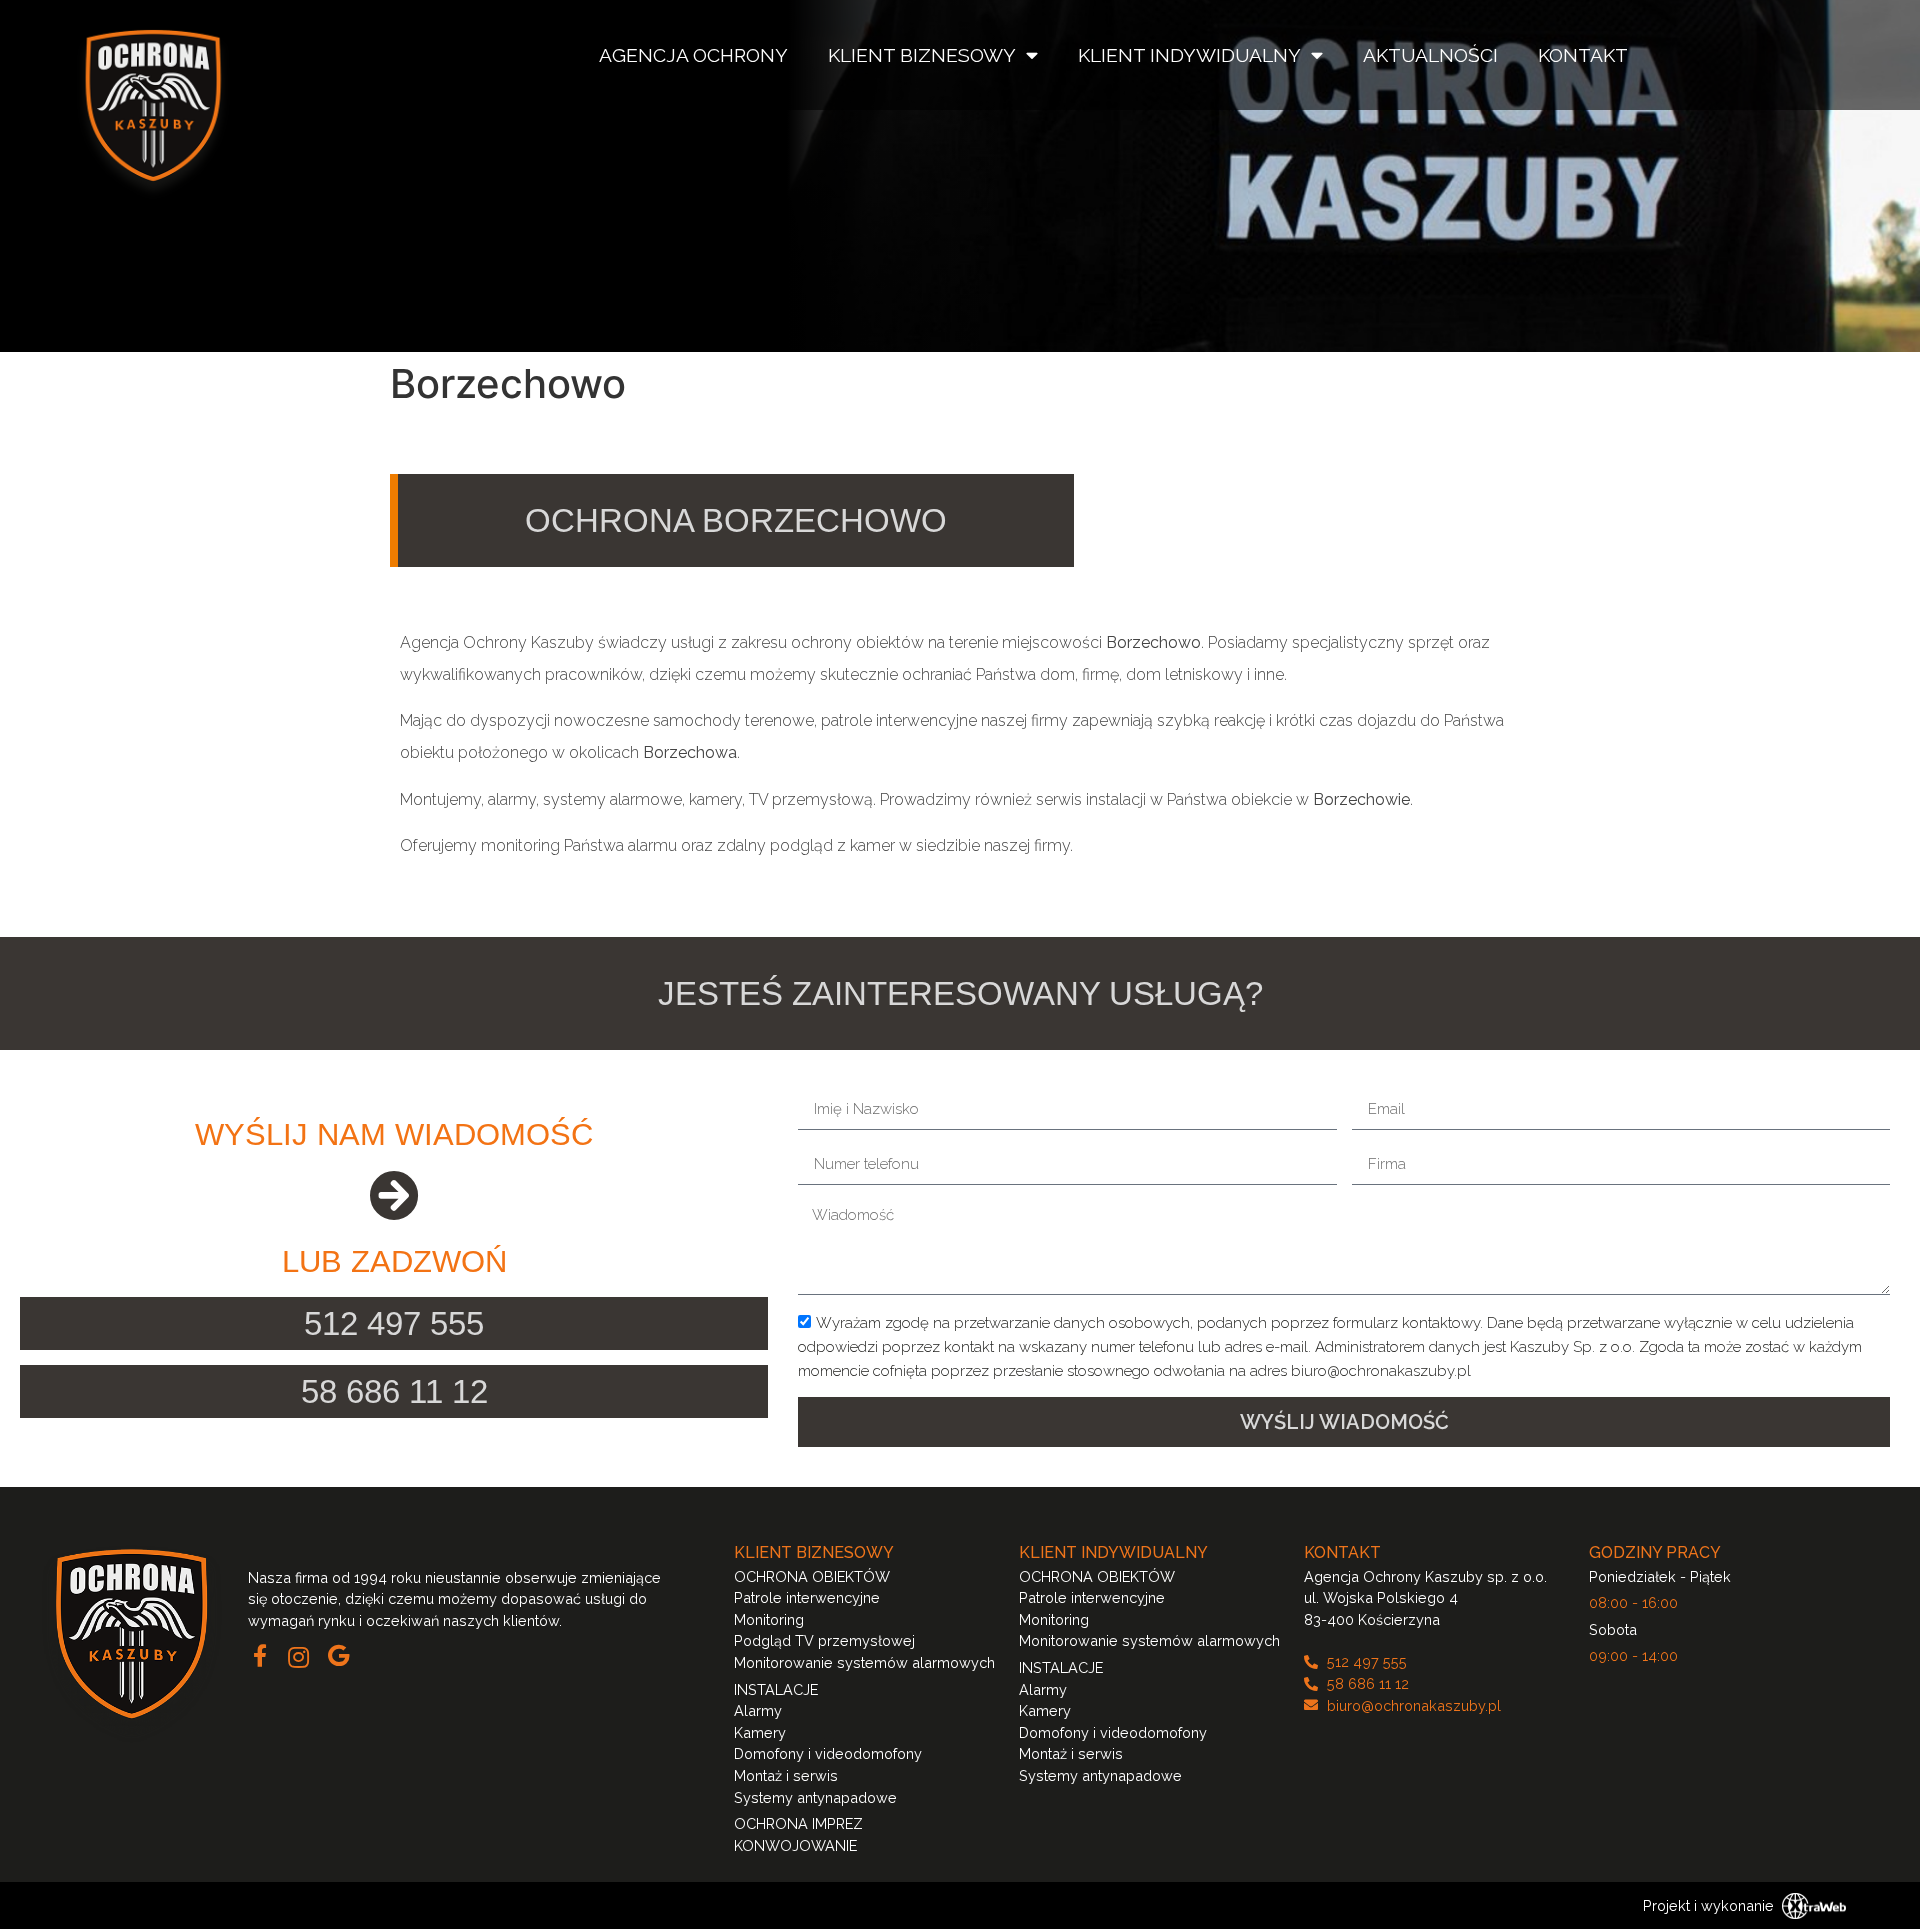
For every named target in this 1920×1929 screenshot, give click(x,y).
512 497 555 (394, 1323)
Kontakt (1583, 55)
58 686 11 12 (394, 1391)
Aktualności (1430, 55)
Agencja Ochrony (693, 55)
